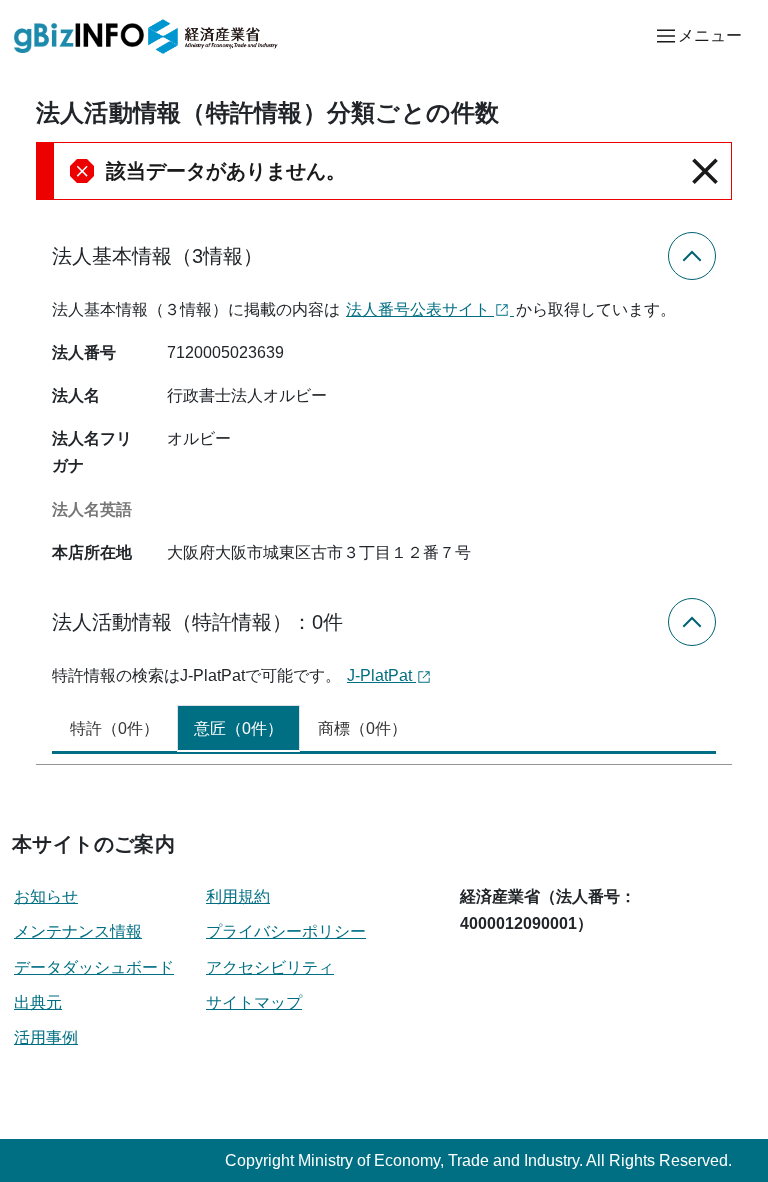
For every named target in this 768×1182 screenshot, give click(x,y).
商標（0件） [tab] (362, 728)
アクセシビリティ (270, 967)
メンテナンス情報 (78, 931)
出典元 (38, 1002)
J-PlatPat (381, 675)
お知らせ (46, 896)
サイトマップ (254, 1002)
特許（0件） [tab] (114, 728)
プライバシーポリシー (286, 931)
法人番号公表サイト (420, 309)
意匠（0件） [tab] (238, 728)
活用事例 (46, 1037)
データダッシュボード (94, 967)
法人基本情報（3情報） (157, 256)
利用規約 (238, 896)
